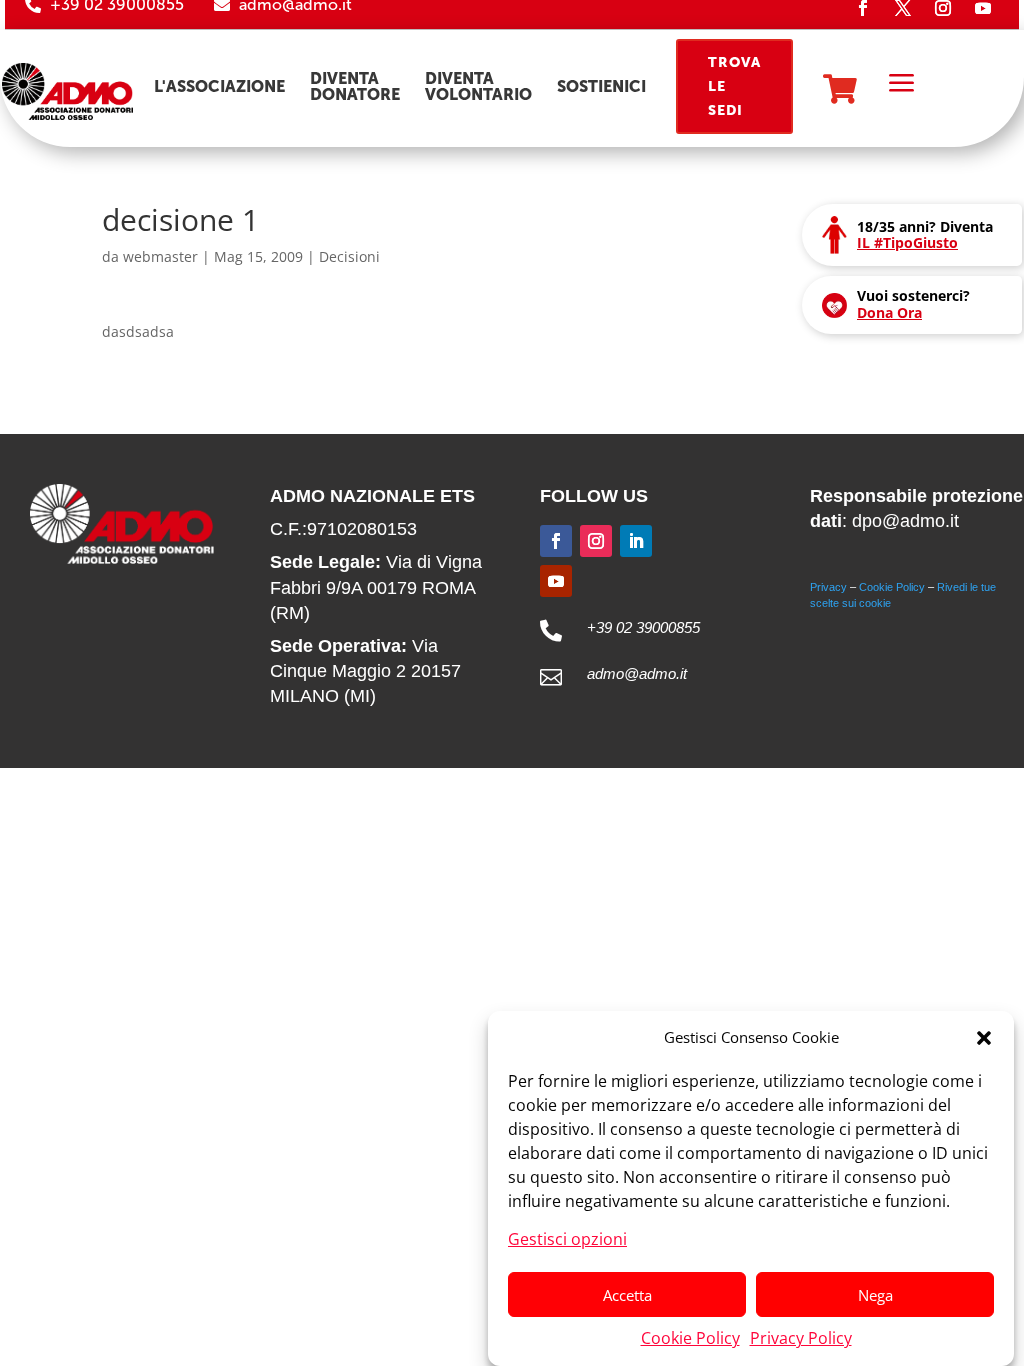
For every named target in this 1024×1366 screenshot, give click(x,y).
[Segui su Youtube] (556, 581)
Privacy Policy (801, 1338)
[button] (984, 1038)
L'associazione (219, 86)
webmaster (160, 256)
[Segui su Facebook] (556, 541)
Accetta (627, 1295)
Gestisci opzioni (567, 1239)
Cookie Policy (690, 1338)
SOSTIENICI (601, 86)
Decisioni (349, 256)
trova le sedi (734, 86)
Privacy (828, 587)
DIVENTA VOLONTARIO (478, 86)
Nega (875, 1295)
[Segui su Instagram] (596, 541)
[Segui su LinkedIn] (636, 541)
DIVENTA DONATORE (355, 86)
